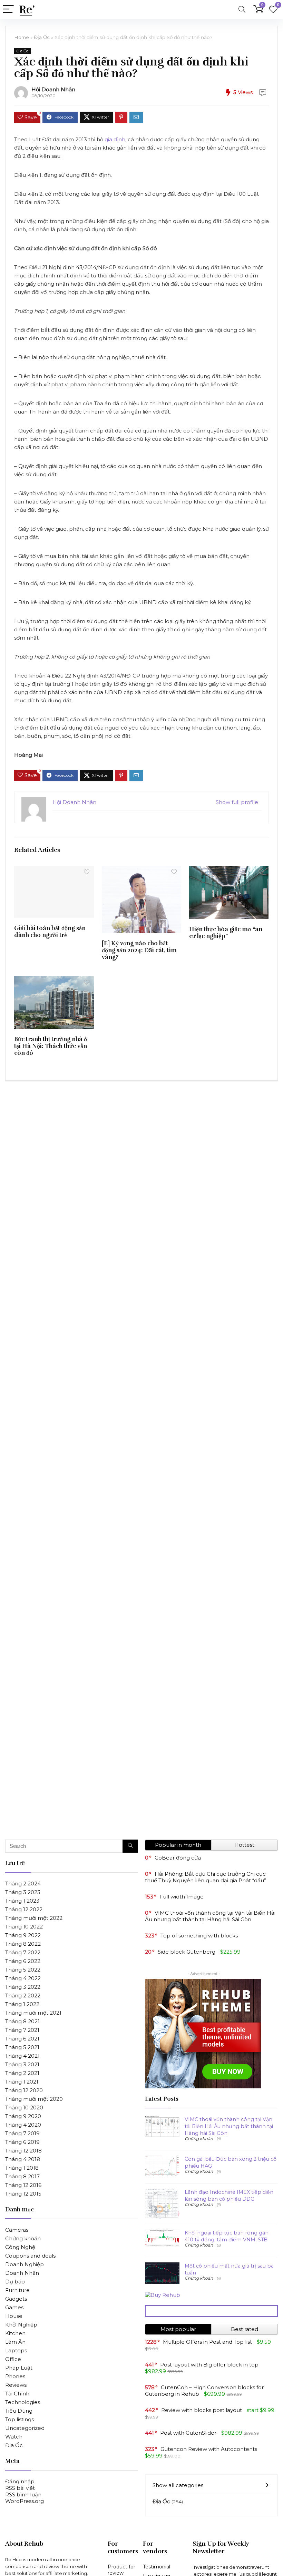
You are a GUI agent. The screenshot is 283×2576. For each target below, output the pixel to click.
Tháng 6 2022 (23, 1961)
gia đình (115, 139)
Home (22, 37)
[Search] (242, 9)
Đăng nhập (20, 2481)
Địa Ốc (42, 37)
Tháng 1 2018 (22, 2168)
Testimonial (157, 2567)
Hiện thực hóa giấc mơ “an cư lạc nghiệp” (226, 933)
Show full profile (237, 802)
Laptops (16, 2350)
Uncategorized (25, 2428)
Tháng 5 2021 (22, 2047)
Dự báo (15, 2282)
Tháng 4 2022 (23, 1978)
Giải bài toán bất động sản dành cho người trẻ (50, 931)
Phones (15, 2376)
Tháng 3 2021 (22, 2064)
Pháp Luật (19, 2368)
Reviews (16, 2385)
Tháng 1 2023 (22, 1901)
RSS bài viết (20, 2488)
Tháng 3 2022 (23, 1987)
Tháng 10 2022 (24, 1927)
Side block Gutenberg (187, 1952)
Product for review (121, 2570)
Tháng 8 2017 (22, 2176)
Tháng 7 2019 (22, 2133)
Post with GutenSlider (188, 2433)
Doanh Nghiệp (25, 2264)
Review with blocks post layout (202, 2410)
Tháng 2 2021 (22, 2073)
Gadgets (16, 2299)
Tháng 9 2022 (23, 1935)
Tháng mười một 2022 (34, 1918)
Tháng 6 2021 (22, 2039)
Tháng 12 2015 (23, 2194)
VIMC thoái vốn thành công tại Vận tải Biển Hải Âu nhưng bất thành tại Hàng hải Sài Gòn (210, 1916)
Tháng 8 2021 (22, 2021)
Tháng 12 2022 (24, 1909)
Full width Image (182, 1897)
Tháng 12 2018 (23, 2151)
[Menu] (8, 9)
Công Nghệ (20, 2247)
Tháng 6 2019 (22, 2142)
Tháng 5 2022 (23, 1970)
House (14, 2316)
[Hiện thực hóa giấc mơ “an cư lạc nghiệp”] (229, 870)
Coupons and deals (30, 2256)
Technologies (23, 2402)
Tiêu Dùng (19, 2411)
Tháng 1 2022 (22, 2004)
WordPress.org (25, 2501)
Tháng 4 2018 (23, 2159)
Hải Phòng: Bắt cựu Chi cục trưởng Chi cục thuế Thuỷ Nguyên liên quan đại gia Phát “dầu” (206, 1877)
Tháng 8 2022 (23, 1944)
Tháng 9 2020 (23, 2116)
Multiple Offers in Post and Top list (207, 2342)
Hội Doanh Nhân (53, 89)
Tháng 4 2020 (23, 2125)
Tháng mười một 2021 (33, 2013)
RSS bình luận (23, 2494)
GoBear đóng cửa (178, 1858)
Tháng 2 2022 (23, 1995)
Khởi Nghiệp (21, 2325)
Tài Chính (17, 2394)
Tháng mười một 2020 (34, 2099)
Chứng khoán (23, 2238)
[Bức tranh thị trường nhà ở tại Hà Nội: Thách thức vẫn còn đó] (54, 981)
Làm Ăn (15, 2342)
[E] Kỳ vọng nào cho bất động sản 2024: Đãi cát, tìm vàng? (139, 950)
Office (13, 2359)
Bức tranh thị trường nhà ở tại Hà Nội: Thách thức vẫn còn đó (51, 1046)
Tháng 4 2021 (22, 2056)
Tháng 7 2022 (23, 1952)
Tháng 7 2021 (22, 2030)
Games (14, 2307)
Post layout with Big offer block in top (209, 2365)
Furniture (17, 2290)
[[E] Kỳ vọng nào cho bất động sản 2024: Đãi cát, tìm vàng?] (142, 870)
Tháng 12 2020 (24, 2090)
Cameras (17, 2230)
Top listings (19, 2419)
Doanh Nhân (22, 2273)
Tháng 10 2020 (24, 2107)
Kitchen (15, 2333)
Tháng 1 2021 (22, 2082)
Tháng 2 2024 (23, 1883)
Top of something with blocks (199, 1936)
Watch (14, 2437)
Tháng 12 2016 (23, 2185)
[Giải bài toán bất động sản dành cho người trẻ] (54, 870)
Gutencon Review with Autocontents (209, 2449)
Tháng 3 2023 (23, 1892)
